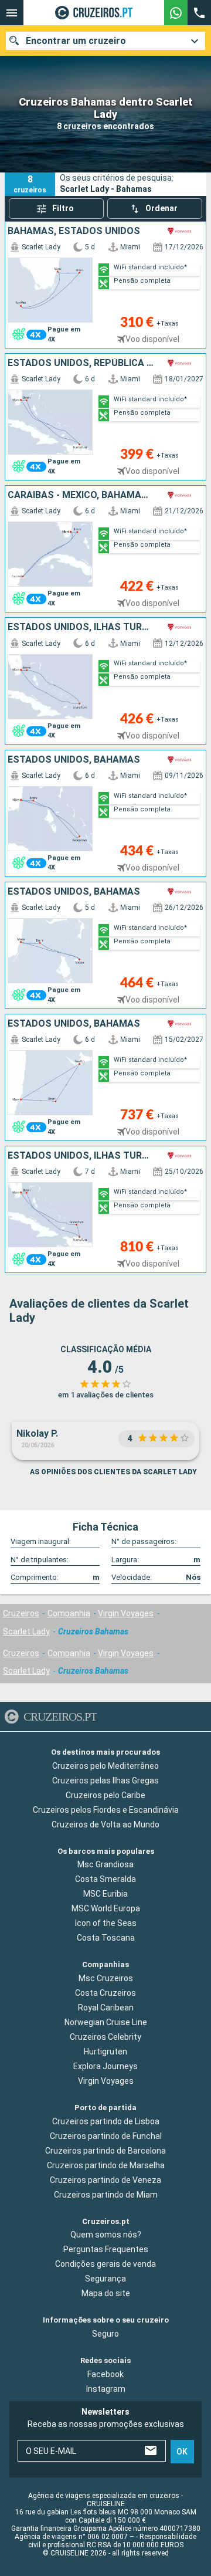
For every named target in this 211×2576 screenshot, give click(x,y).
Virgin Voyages (126, 1613)
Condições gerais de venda (105, 2264)
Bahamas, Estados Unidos (74, 231)
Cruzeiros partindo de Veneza (105, 2180)
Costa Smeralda (105, 1879)
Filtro (63, 208)
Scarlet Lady (26, 1631)
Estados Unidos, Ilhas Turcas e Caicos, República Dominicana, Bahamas (81, 1156)
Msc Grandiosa (105, 1864)
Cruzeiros (21, 1613)
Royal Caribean (106, 2008)
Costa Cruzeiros (105, 1993)
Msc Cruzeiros (106, 1978)
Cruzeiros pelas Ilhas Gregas (105, 1780)
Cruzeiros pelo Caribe (105, 1795)
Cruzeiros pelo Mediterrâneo (105, 1766)
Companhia (69, 1613)
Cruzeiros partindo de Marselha (106, 2165)
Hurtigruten (105, 2052)
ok (182, 2451)
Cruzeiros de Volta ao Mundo (105, 1824)
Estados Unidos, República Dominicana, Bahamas (81, 363)
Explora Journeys (105, 2066)
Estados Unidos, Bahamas (74, 760)
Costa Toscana (106, 1938)
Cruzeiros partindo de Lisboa (106, 2121)
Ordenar (161, 208)
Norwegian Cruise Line (106, 2022)
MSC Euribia (105, 1894)
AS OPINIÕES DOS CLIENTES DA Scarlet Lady (113, 1472)
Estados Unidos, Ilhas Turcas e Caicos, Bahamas (81, 627)
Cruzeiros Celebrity (105, 2037)
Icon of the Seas (106, 1923)
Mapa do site (106, 2293)
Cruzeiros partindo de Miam (106, 2195)
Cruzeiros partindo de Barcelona (105, 2151)
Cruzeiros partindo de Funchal (106, 2136)
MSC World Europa (106, 1908)
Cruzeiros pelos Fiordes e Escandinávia (106, 1810)
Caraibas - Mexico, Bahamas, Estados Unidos (81, 495)
